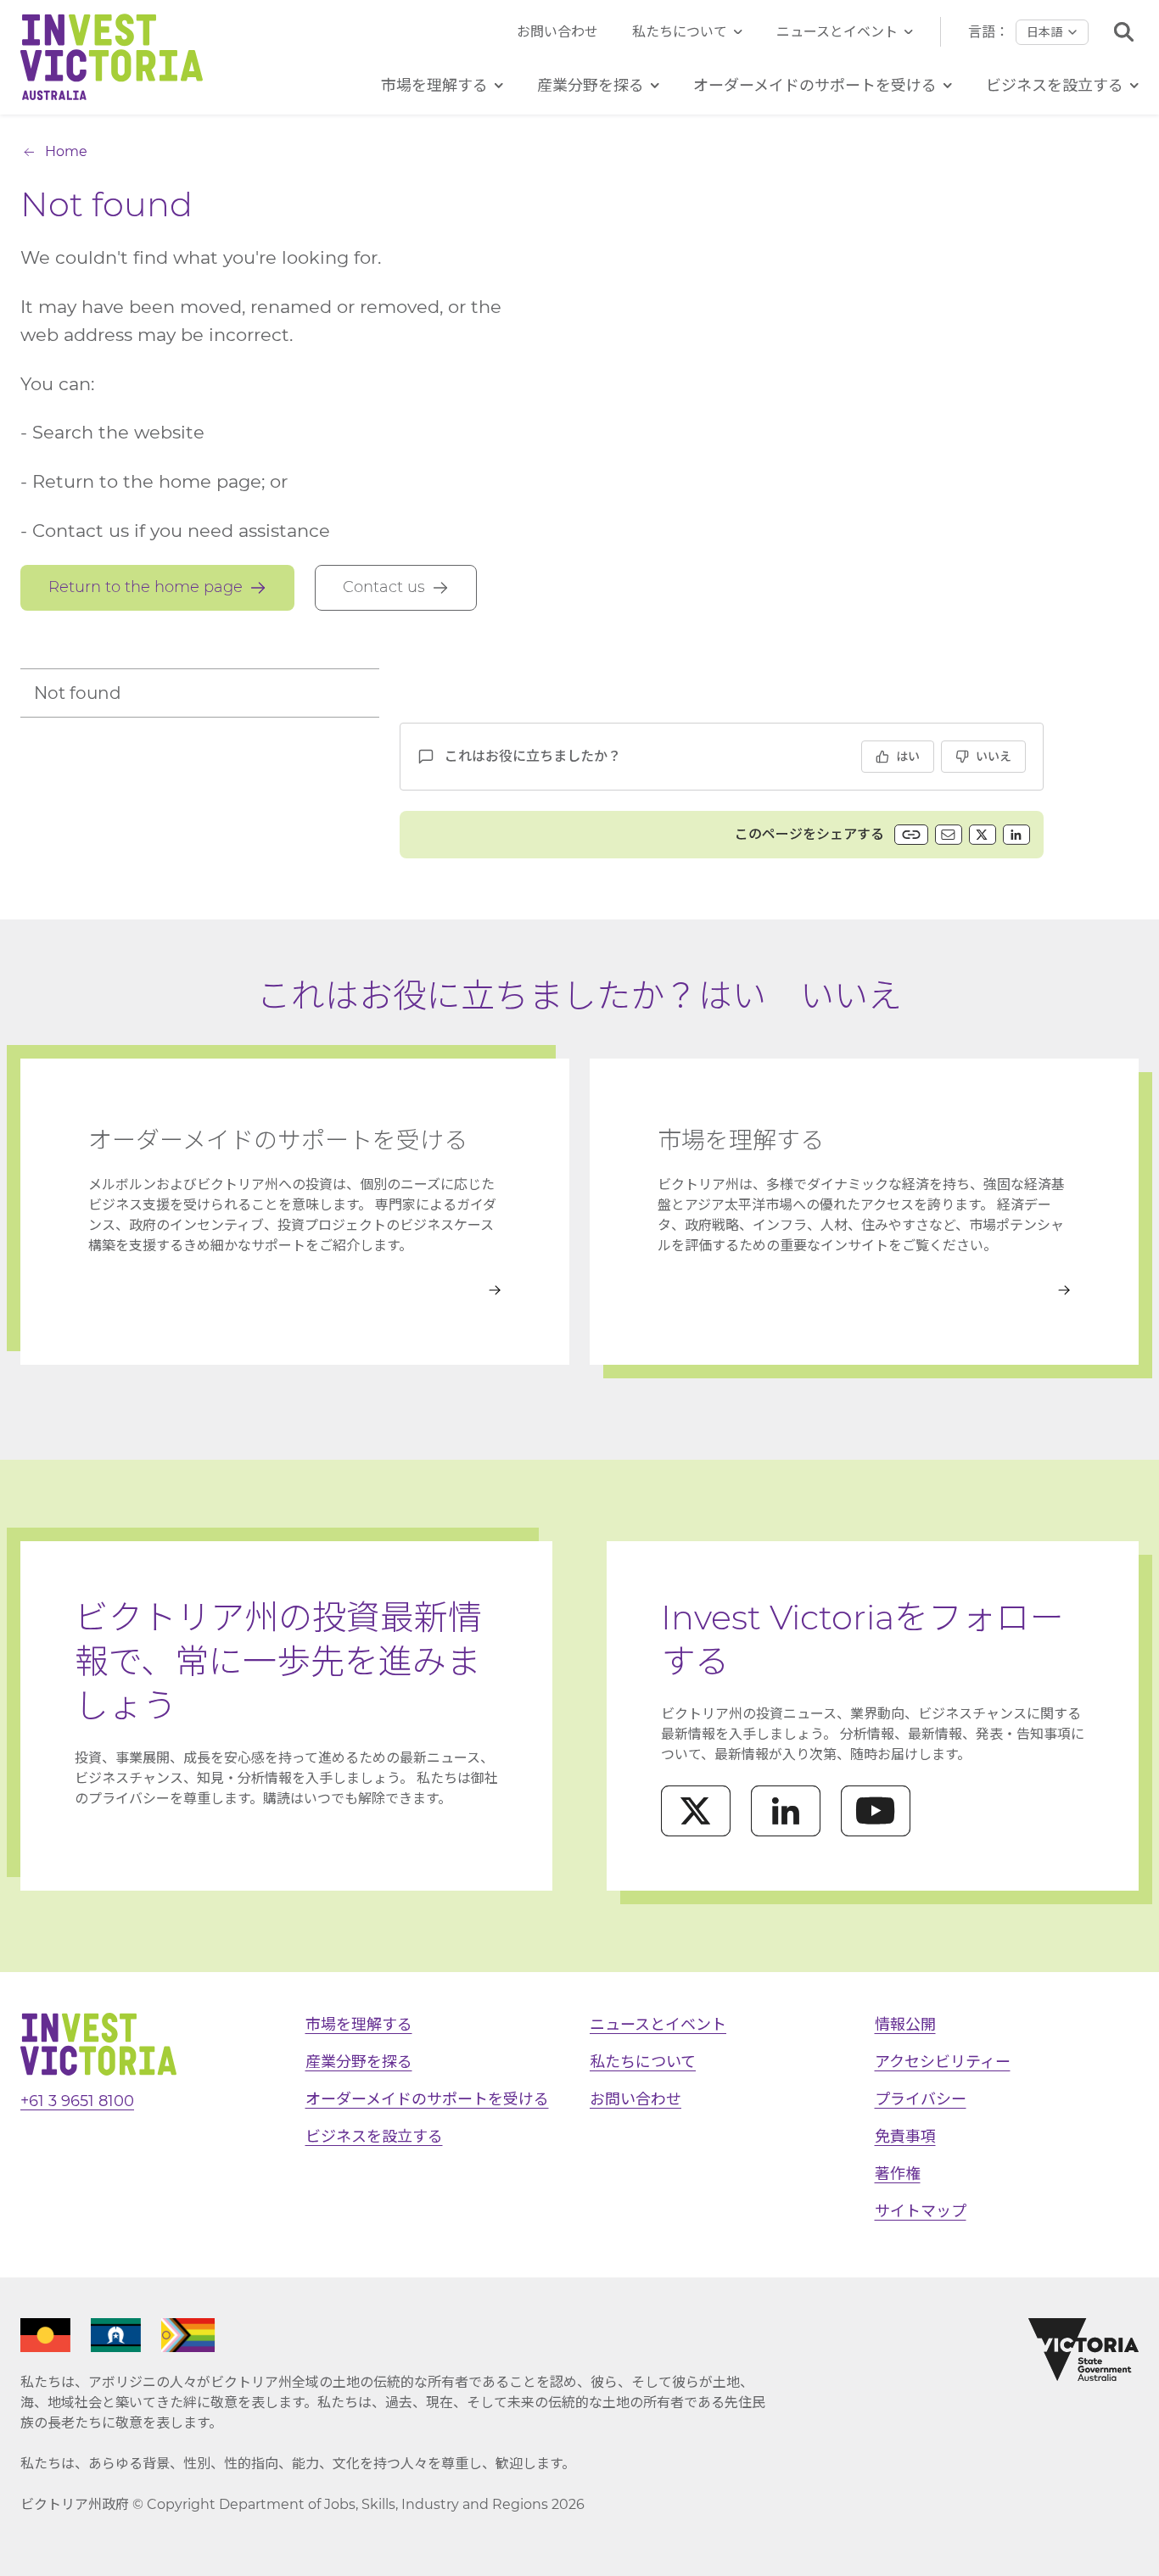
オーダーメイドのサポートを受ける (427, 2099)
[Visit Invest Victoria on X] (696, 1811)
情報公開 (905, 2025)
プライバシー (921, 2099)
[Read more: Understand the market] (864, 1290)
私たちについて (680, 32)
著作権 (898, 2174)
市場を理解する (359, 2025)
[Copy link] (911, 835)
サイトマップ (921, 2211)
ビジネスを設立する (374, 2137)
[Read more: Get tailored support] (295, 1290)
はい (908, 757)
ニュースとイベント (837, 32)
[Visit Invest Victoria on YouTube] (876, 1811)
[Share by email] (949, 835)
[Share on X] (983, 835)
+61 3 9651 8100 (77, 2101)
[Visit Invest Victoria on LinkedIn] (786, 1811)
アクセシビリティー (943, 2062)
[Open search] (1124, 32)
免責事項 (905, 2137)
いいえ (994, 757)
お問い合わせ (557, 32)
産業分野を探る (359, 2062)
